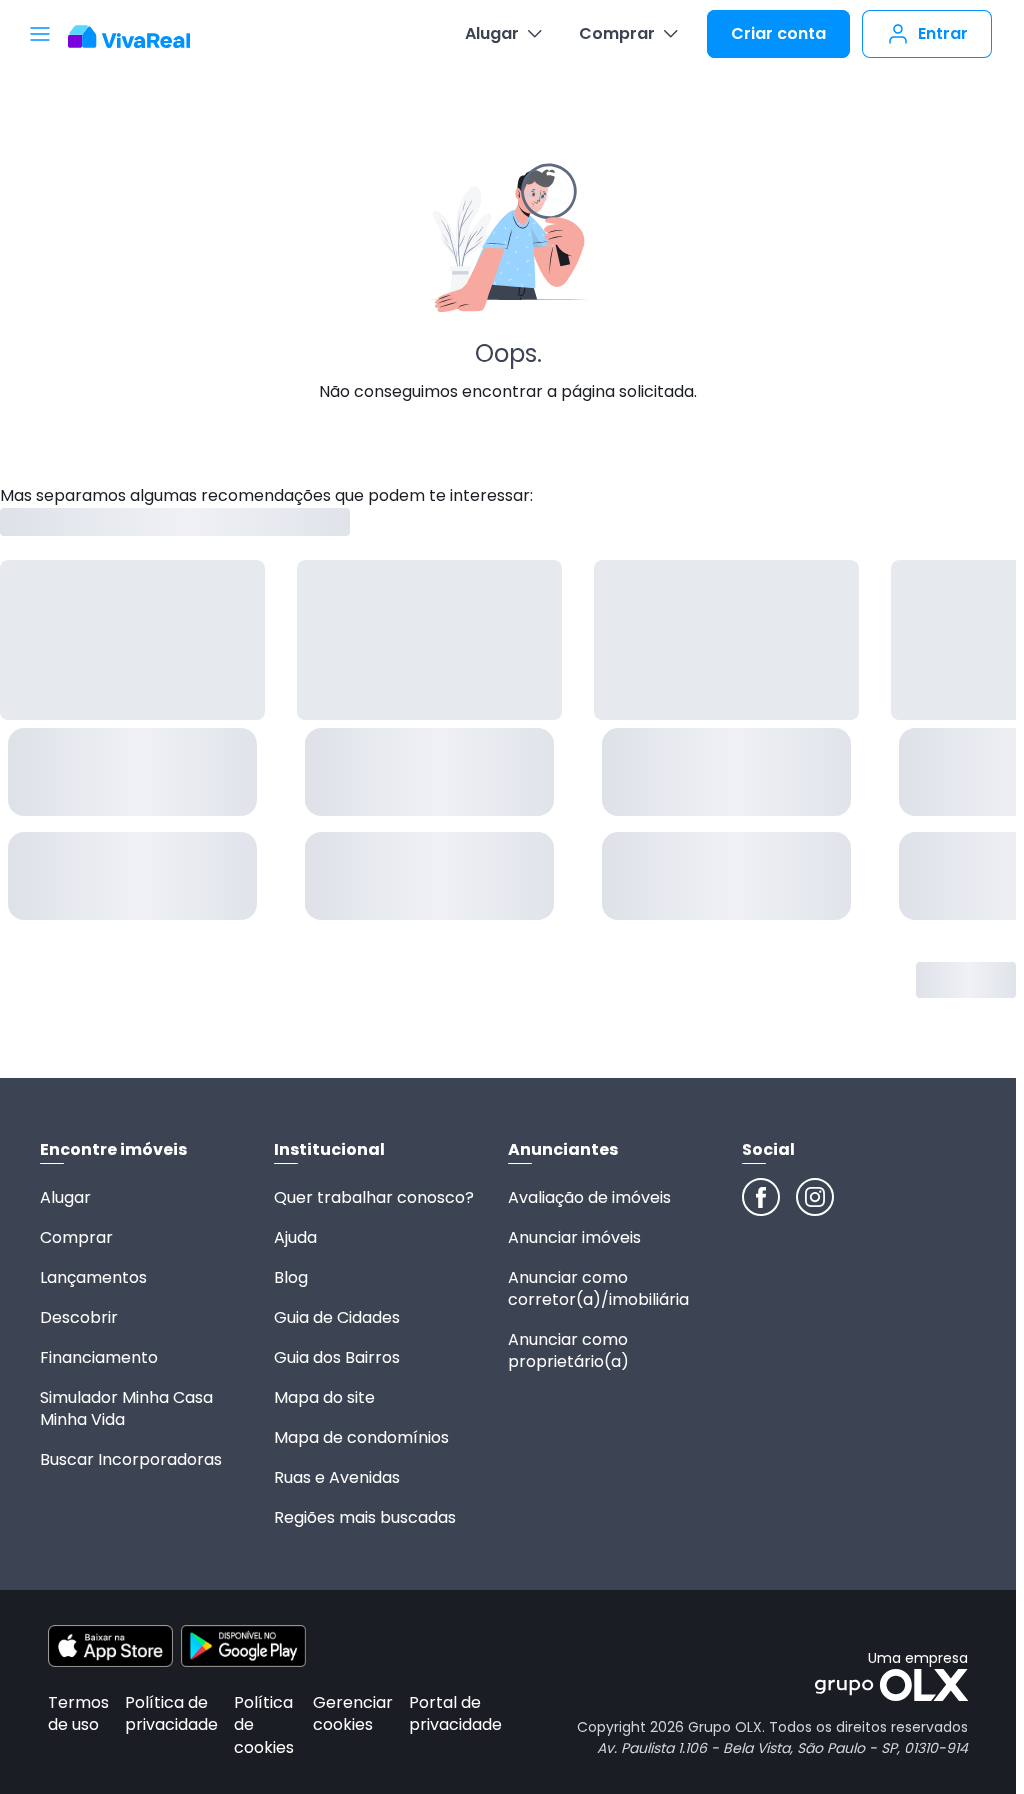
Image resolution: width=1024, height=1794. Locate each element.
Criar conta (778, 33)
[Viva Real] (139, 37)
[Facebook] (761, 1197)
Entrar (943, 33)
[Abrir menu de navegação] (40, 34)
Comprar (617, 33)
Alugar (492, 33)
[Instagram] (815, 1197)
